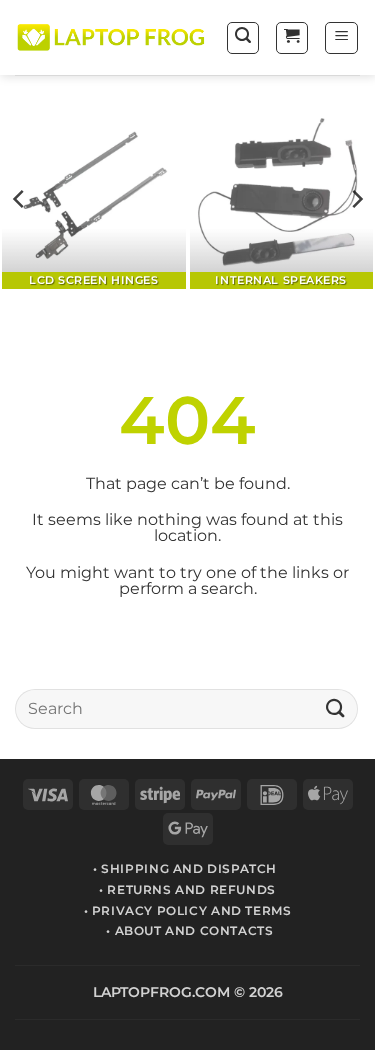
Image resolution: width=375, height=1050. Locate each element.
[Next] (356, 199)
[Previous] (20, 199)
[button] (243, 38)
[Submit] (336, 708)
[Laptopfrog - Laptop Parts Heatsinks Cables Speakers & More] (112, 38)
